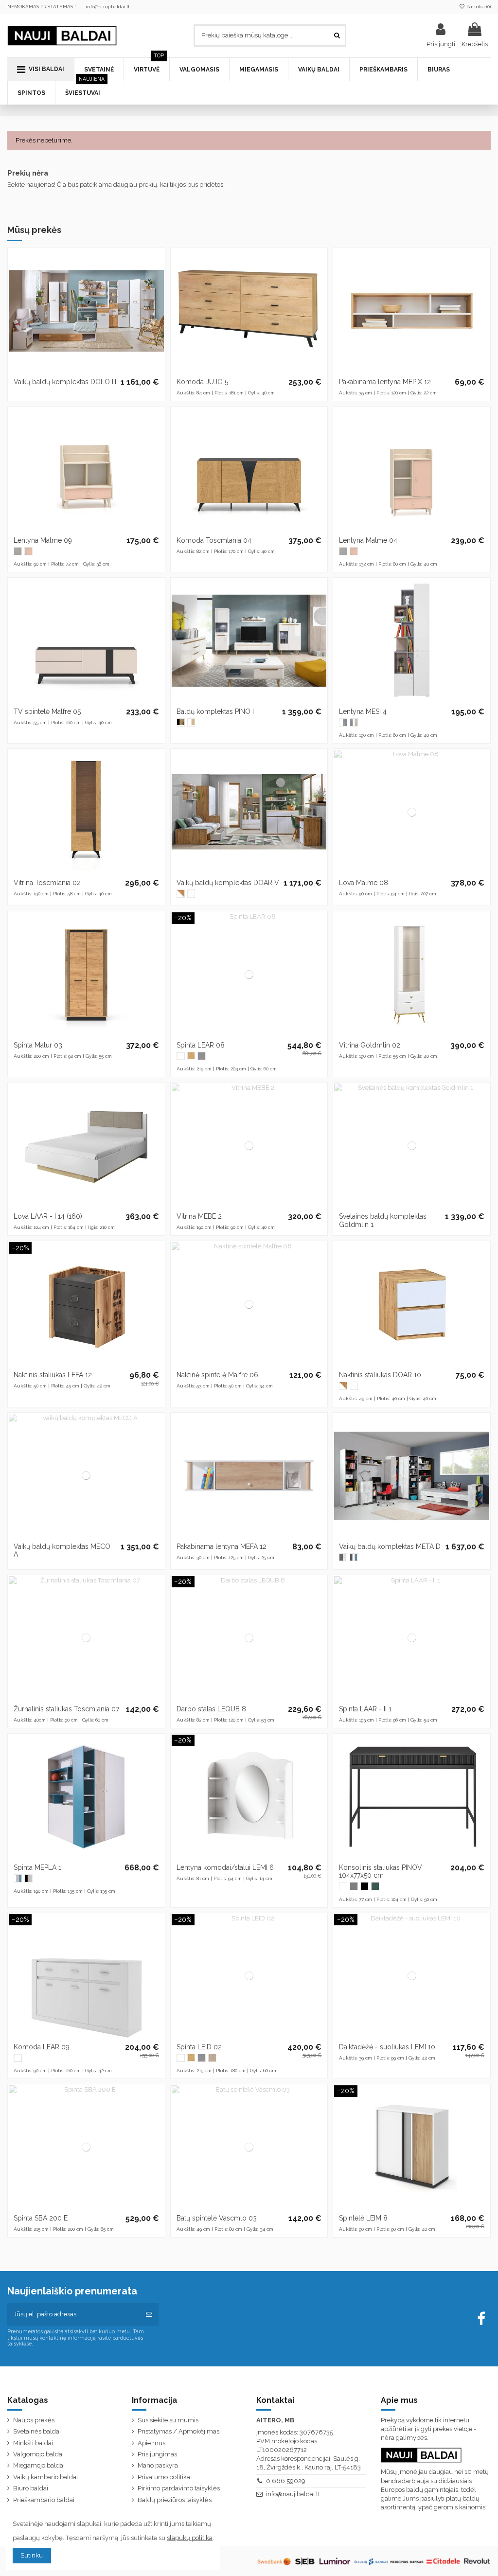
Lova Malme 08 (364, 883)
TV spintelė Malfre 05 (47, 711)
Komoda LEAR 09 (42, 2047)
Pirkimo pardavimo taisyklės (179, 2488)
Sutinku (32, 2555)
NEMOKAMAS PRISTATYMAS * (42, 7)
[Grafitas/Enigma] (343, 1557)
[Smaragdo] (375, 1886)
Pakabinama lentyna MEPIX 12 (385, 382)
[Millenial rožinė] (28, 551)
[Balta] (343, 1886)
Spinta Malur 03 (38, 1045)
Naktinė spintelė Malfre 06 (217, 1375)
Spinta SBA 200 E (41, 2218)
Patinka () (478, 7)
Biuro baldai (31, 2488)
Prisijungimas (157, 2454)
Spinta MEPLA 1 (37, 1867)
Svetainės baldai (37, 2431)
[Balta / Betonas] (343, 722)
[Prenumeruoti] (149, 2314)
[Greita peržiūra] (157, 296)
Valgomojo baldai (38, 2454)
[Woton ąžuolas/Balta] (181, 894)
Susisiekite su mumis (168, 2420)
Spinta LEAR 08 (201, 1045)
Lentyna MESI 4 (363, 711)
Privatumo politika (164, 2477)
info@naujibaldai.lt (108, 7)
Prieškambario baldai (44, 2500)
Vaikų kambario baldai (45, 2477)
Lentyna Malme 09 (43, 540)
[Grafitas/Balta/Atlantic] (354, 1557)
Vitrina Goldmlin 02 (370, 1045)
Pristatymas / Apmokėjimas (178, 2431)
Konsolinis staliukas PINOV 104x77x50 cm (381, 1872)
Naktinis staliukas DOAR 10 (380, 1375)
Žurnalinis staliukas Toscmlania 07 (66, 1709)
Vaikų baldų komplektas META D (390, 1546)
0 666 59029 (286, 2481)
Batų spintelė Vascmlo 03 (217, 2218)
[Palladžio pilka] (18, 551)
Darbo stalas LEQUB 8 (211, 1709)
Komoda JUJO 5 (202, 382)
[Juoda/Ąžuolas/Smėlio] (28, 1878)
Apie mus (151, 2443)
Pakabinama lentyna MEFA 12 (222, 1546)
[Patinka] (157, 263)
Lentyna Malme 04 (368, 540)
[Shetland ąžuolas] (191, 1056)
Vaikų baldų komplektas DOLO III (65, 382)
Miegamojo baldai (39, 2465)
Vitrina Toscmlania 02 (47, 883)
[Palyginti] (157, 279)
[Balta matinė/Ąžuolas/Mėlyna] (18, 1878)
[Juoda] (365, 1886)
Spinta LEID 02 (199, 2047)
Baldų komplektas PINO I (215, 711)
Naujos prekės (34, 2420)
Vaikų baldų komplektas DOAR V (228, 883)
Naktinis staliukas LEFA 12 (53, 1375)
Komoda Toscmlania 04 (214, 540)
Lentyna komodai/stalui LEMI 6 (225, 1867)
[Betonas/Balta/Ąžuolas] (354, 722)
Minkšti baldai (33, 2443)
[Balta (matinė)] (181, 1056)
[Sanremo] (212, 2058)
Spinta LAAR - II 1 (365, 1709)
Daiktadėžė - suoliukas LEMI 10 (387, 2047)
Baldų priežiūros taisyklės (175, 2500)
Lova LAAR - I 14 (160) (48, 1216)
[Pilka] (202, 1056)
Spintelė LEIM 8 (363, 2218)
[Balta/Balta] (191, 894)
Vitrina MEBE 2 (199, 1216)
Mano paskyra (158, 2465)
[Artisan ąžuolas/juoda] (181, 722)
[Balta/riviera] (191, 722)
